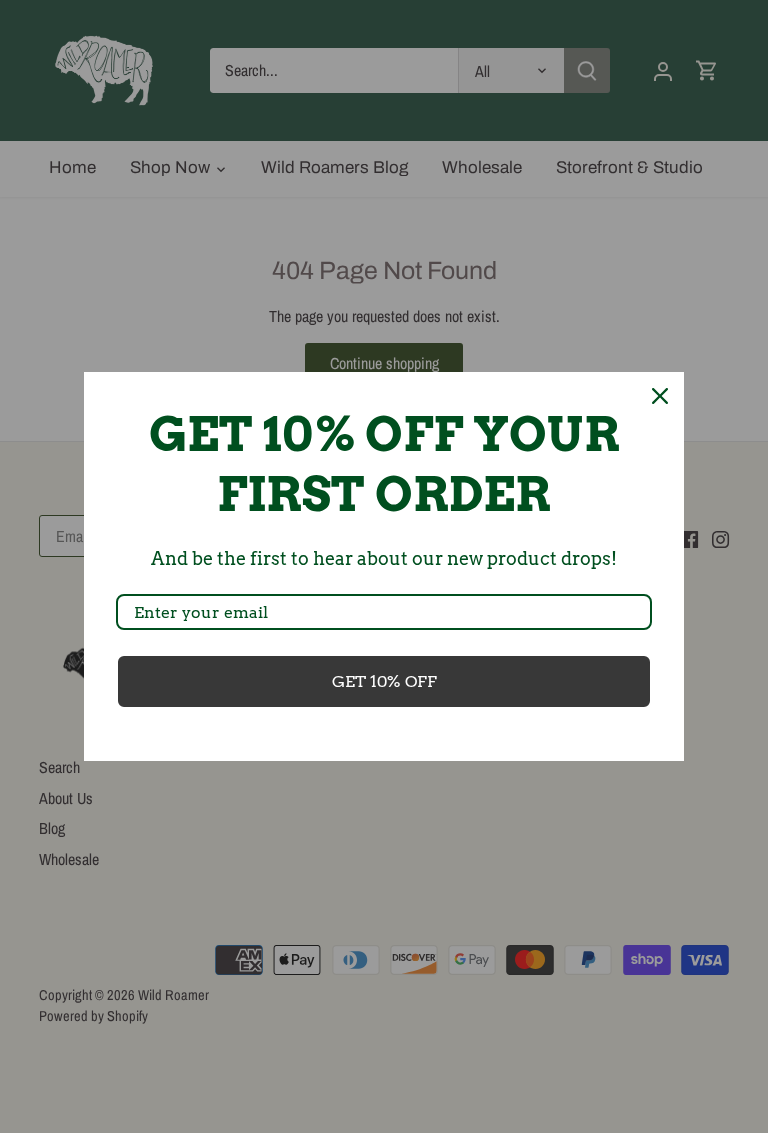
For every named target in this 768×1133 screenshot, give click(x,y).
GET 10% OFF (384, 681)
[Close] (660, 396)
